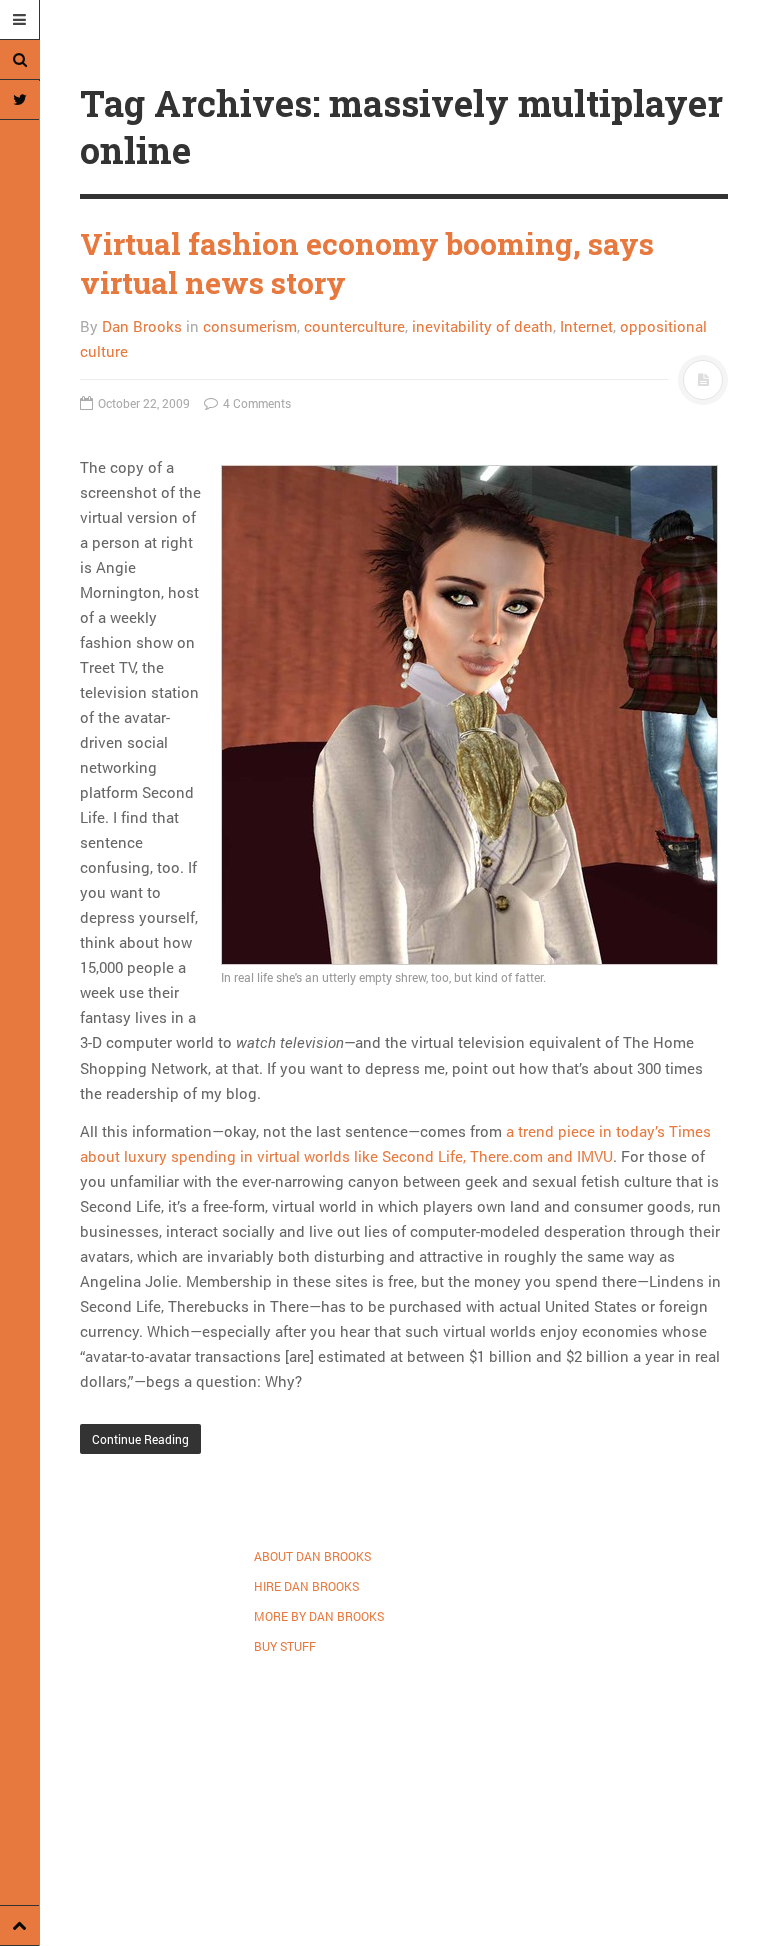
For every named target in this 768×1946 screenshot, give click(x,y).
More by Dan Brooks (319, 1616)
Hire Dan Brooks (306, 1586)
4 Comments (255, 403)
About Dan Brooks (312, 1556)
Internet (586, 326)
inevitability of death (482, 326)
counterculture (354, 326)
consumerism (250, 326)
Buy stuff (285, 1646)
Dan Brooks (142, 326)
